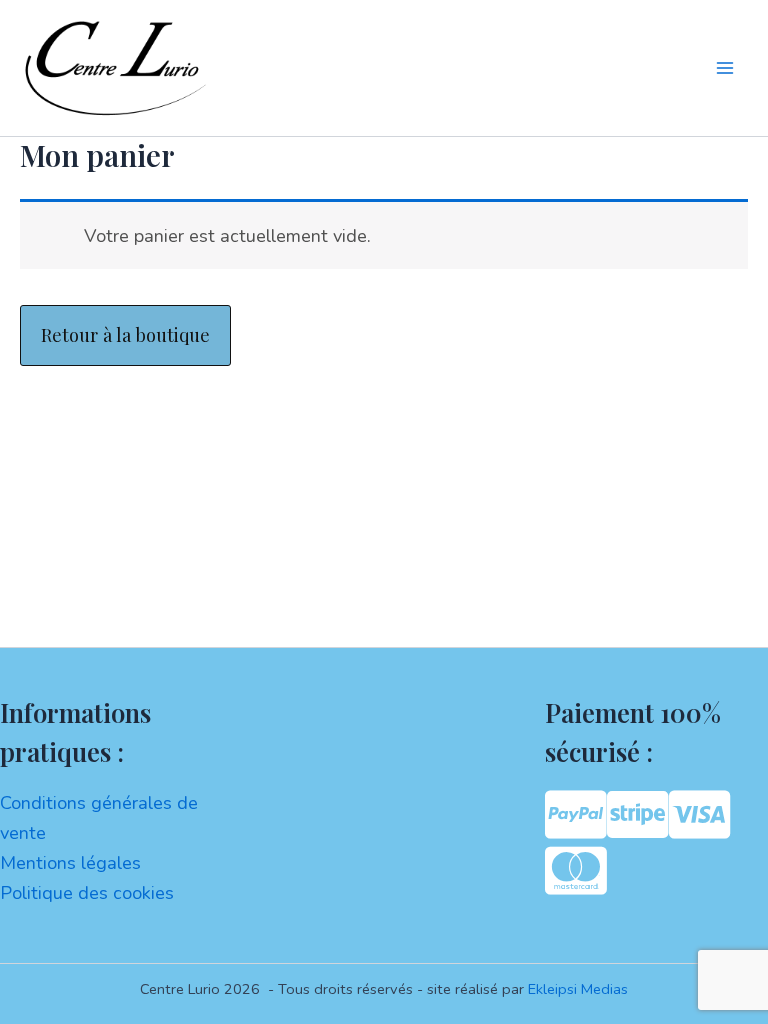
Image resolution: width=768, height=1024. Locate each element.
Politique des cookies (87, 893)
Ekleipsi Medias (578, 989)
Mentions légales (70, 863)
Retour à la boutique (125, 334)
